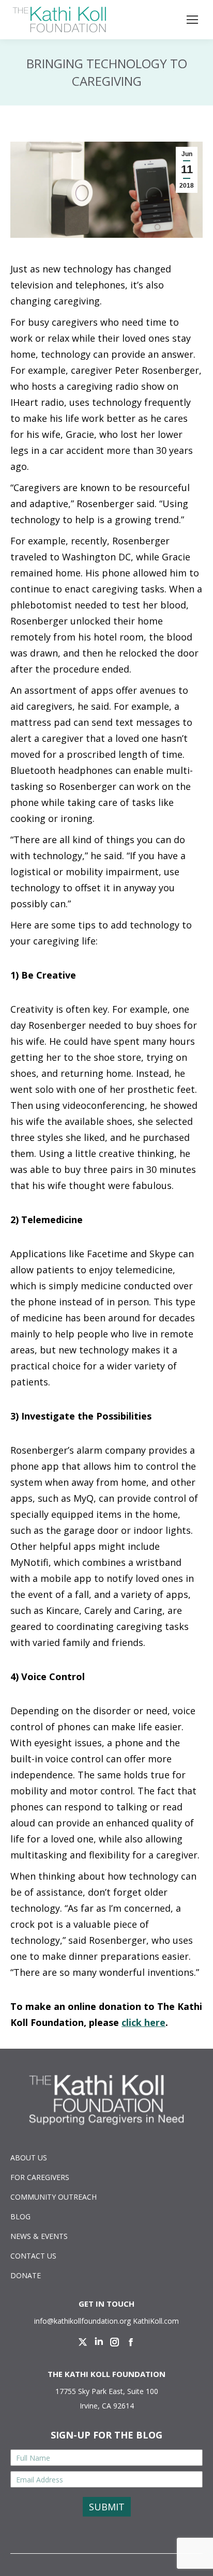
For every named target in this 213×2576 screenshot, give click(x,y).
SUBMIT (107, 2507)
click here (143, 2022)
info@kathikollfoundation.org (82, 2321)
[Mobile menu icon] (192, 20)
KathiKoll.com (156, 2321)
